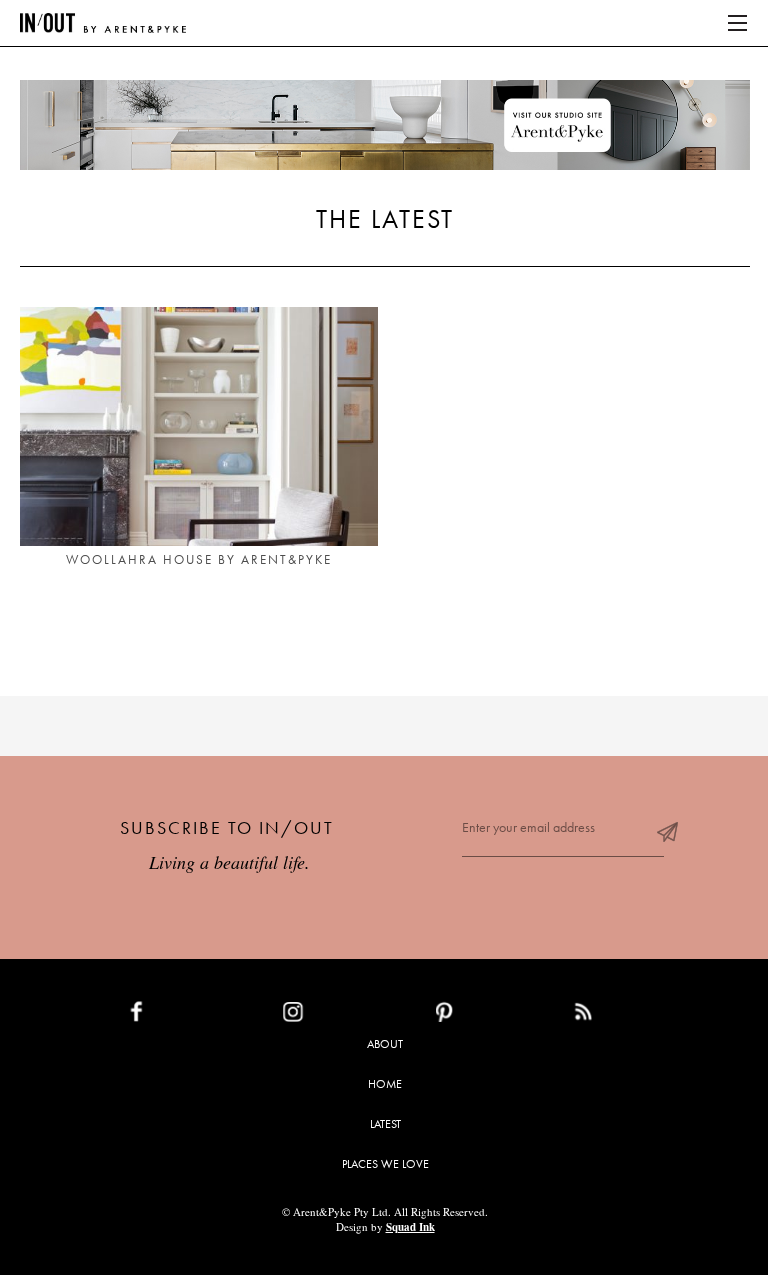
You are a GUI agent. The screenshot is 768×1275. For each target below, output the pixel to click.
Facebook (183, 1016)
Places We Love (385, 1164)
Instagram (339, 1016)
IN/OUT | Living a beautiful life (103, 23)
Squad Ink (410, 1227)
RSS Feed (623, 1016)
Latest (385, 1124)
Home (385, 1084)
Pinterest (487, 1016)
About (385, 1044)
